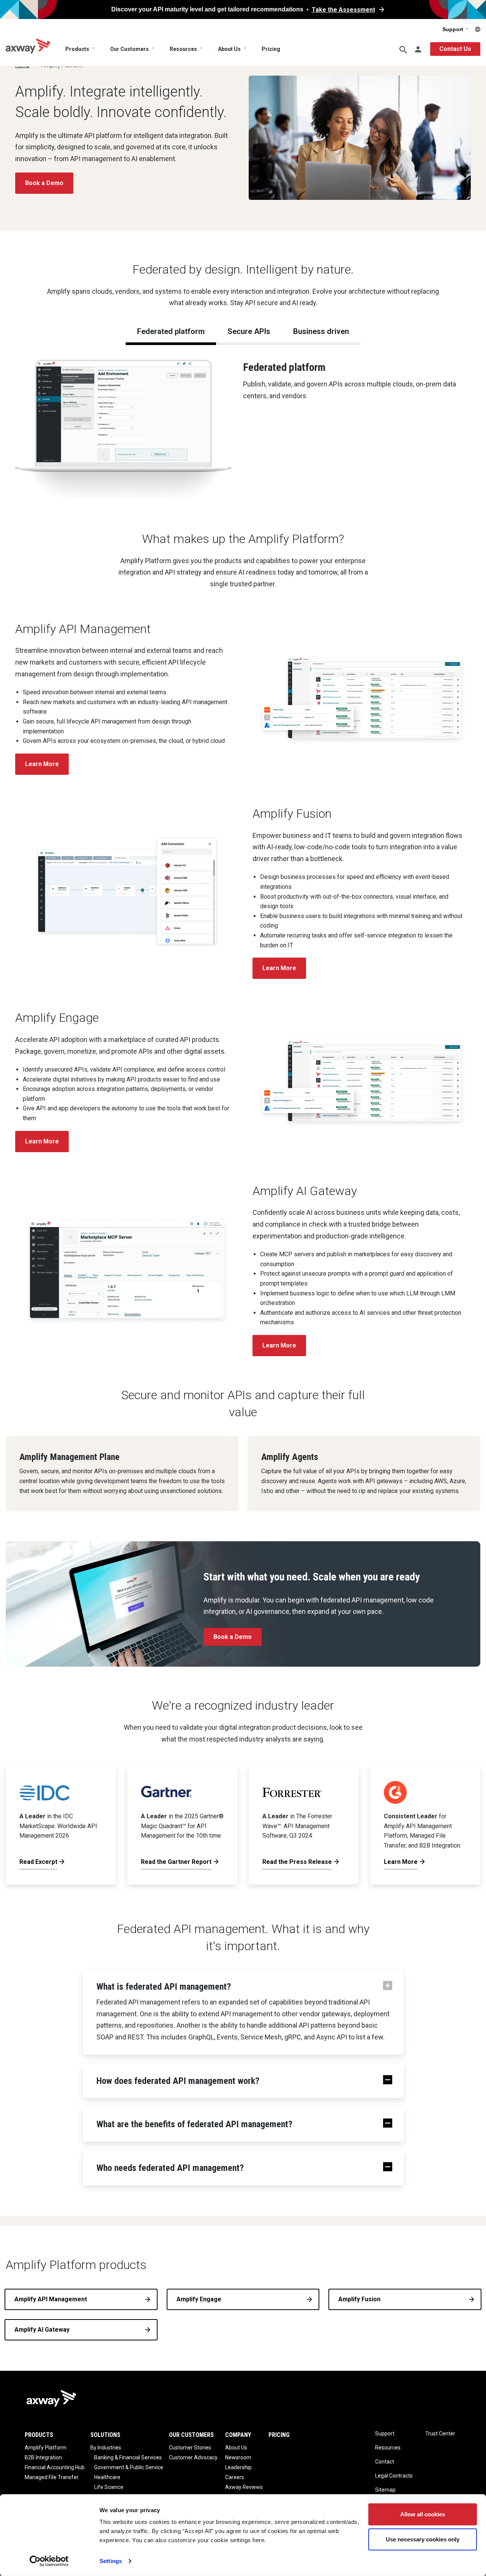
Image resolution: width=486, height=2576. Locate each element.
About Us (229, 49)
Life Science (109, 2487)
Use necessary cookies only (423, 2539)
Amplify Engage (199, 2299)
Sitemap (385, 2490)
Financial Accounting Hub (55, 2467)
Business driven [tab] (321, 331)
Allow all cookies (423, 2514)
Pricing (271, 49)
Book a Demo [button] (44, 183)
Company (238, 2435)
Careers (235, 2477)
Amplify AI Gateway (42, 2330)
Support (454, 29)
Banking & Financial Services (128, 2457)
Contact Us (455, 49)
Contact (385, 2462)
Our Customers (129, 49)
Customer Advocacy (193, 2457)
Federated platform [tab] (171, 331)
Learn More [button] (42, 764)
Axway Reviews (244, 2487)
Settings (111, 2561)
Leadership (238, 2467)
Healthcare (107, 2477)
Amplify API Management (51, 2299)
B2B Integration (43, 2457)
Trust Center (440, 2434)
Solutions (105, 2435)
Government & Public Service (129, 2467)
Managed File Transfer (52, 2477)
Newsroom (238, 2457)
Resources (183, 49)
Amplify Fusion (359, 2299)
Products (77, 49)
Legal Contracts (394, 2476)
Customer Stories (190, 2448)
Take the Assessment (343, 10)
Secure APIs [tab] (249, 331)
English (478, 29)
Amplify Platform (46, 2448)
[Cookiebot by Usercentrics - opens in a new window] (49, 2561)
